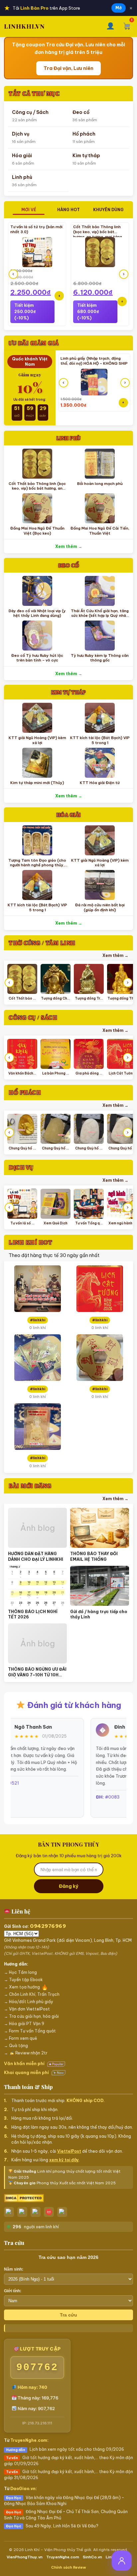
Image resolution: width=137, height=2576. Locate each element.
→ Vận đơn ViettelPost (27, 2009)
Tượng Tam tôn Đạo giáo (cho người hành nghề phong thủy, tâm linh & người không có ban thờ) (37, 867)
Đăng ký (68, 1886)
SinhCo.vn (92, 2557)
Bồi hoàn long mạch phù (100, 484)
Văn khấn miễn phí (25, 2063)
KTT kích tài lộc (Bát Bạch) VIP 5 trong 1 (100, 740)
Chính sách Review (69, 2567)
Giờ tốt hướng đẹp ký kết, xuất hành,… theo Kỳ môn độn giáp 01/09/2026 (68, 2461)
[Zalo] (9, 2212)
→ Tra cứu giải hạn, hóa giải (31, 2016)
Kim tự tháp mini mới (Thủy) (37, 783)
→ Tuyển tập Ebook (23, 1980)
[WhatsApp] (36, 2212)
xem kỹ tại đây (64, 2160)
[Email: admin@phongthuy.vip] (49, 2212)
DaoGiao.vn (23, 2489)
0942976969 (48, 1926)
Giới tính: (13, 2291)
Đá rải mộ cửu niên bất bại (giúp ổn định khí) (100, 907)
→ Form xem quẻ (20, 2038)
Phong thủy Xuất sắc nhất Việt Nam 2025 (65, 2183)
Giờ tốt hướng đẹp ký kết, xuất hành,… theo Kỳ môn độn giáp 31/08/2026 (68, 2475)
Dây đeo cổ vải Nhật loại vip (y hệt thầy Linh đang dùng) (37, 613)
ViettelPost (69, 2151)
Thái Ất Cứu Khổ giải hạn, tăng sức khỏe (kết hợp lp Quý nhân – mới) (100, 616)
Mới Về (29, 210)
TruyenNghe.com (29, 2440)
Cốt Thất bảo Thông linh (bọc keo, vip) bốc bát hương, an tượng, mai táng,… (100, 232)
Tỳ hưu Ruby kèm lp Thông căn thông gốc (100, 658)
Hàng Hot (68, 210)
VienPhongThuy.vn (25, 2557)
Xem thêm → (69, 546)
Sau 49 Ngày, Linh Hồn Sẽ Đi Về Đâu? (52, 2526)
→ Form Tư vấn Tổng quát (30, 2031)
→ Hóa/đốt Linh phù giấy (29, 2002)
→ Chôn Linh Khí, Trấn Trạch (32, 1994)
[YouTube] (62, 2212)
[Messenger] (22, 2212)
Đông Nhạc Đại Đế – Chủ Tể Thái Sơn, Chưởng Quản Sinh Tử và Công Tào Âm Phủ (66, 2515)
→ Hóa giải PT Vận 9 (24, 2024)
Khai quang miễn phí (27, 2072)
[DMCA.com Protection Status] (68, 2198)
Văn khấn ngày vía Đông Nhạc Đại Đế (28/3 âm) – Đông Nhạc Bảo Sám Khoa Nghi (64, 2501)
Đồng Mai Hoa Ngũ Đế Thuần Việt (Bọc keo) (37, 531)
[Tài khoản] (111, 26)
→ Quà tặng (16, 2046)
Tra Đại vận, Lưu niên (68, 68)
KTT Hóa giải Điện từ (100, 783)
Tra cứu (68, 2315)
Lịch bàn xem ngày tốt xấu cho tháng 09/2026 (65, 2449)
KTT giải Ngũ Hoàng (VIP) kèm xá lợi (37, 740)
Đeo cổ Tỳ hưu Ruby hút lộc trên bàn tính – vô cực (37, 658)
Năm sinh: (14, 2269)
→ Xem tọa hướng (22, 1987)
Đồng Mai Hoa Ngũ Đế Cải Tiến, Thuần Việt (100, 531)
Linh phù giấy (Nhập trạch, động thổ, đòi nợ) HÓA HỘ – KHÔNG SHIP (94, 361)
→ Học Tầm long (20, 1972)
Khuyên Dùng (108, 210)
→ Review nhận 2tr (26, 2053)
